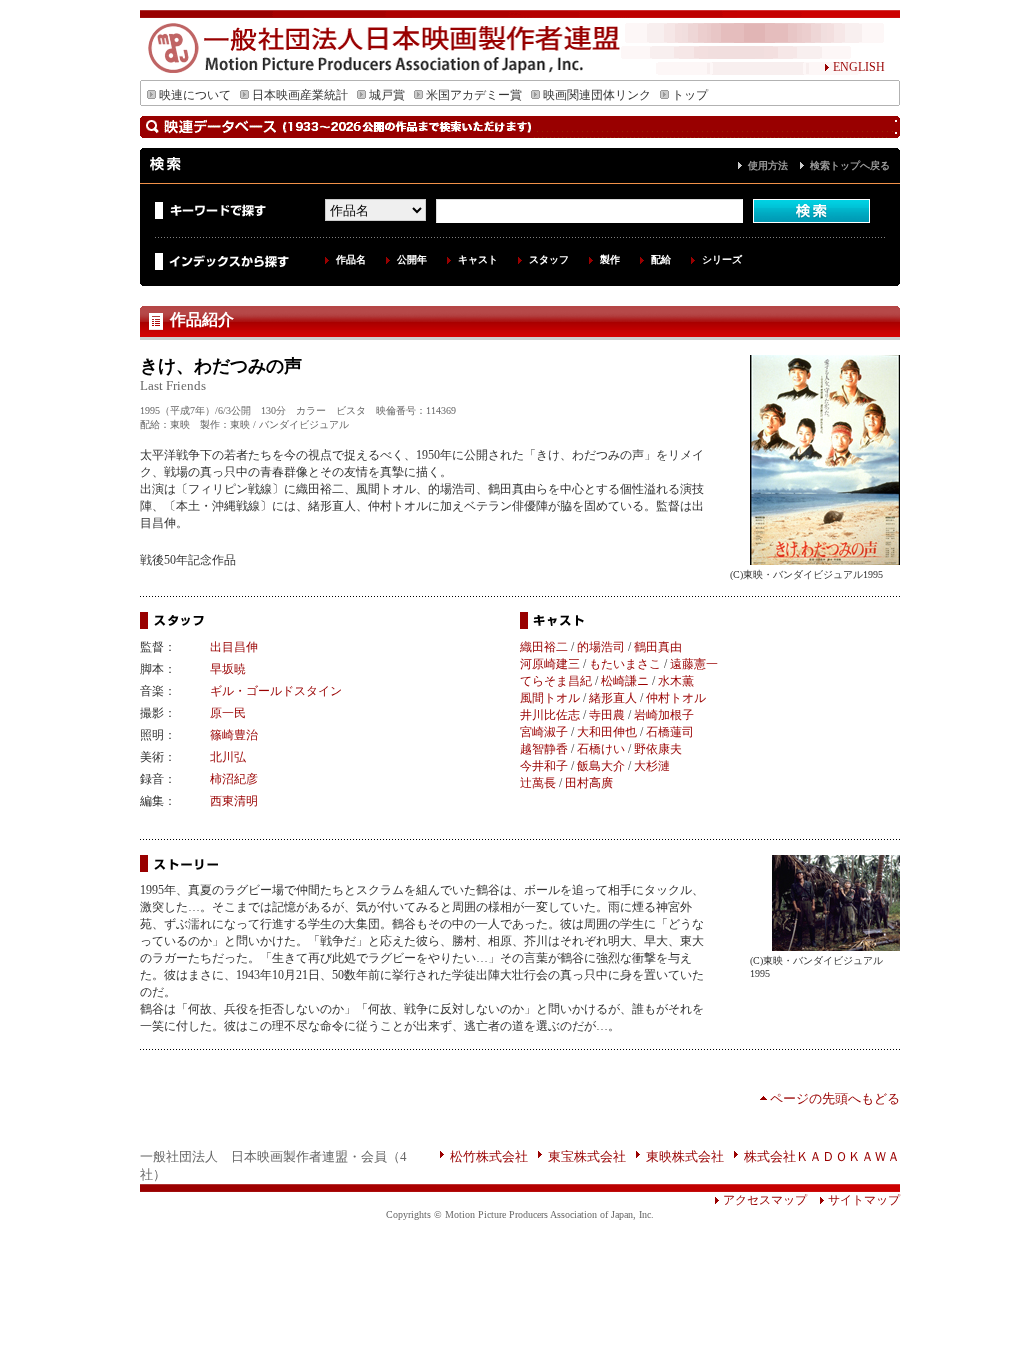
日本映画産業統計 (300, 95)
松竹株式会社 (489, 1156)
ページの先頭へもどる (835, 1098)
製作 (610, 259)
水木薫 (676, 681)
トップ (690, 95)
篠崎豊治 (234, 735)
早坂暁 (228, 669)
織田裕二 (544, 647)
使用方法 (768, 165)
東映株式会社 (685, 1156)
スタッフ (549, 259)
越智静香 (544, 749)
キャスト (478, 259)
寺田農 (607, 715)
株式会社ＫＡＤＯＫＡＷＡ (822, 1156)
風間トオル (550, 698)
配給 (661, 259)
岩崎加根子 (664, 715)
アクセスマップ (765, 1200)
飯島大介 (601, 766)
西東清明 (234, 801)
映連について (195, 95)
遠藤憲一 (694, 664)
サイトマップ (864, 1200)
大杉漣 (652, 766)
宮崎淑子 (544, 732)
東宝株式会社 (587, 1156)
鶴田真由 (658, 647)
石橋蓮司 (670, 732)
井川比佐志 (550, 715)
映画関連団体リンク (597, 95)
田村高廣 (589, 783)
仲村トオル (676, 698)
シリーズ (722, 259)
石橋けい (601, 749)
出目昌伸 (234, 647)
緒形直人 (613, 698)
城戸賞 (387, 95)
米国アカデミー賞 (474, 95)
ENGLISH (859, 67)
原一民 (228, 713)
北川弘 (228, 757)
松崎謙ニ (625, 681)
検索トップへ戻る (850, 165)
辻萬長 (538, 783)
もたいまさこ (625, 664)
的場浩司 (601, 647)
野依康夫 (658, 749)
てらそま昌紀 (556, 681)
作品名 (351, 259)
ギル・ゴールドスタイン (276, 691)
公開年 (412, 259)
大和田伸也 (607, 732)
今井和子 (544, 766)
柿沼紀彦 (234, 779)
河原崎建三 (550, 664)
